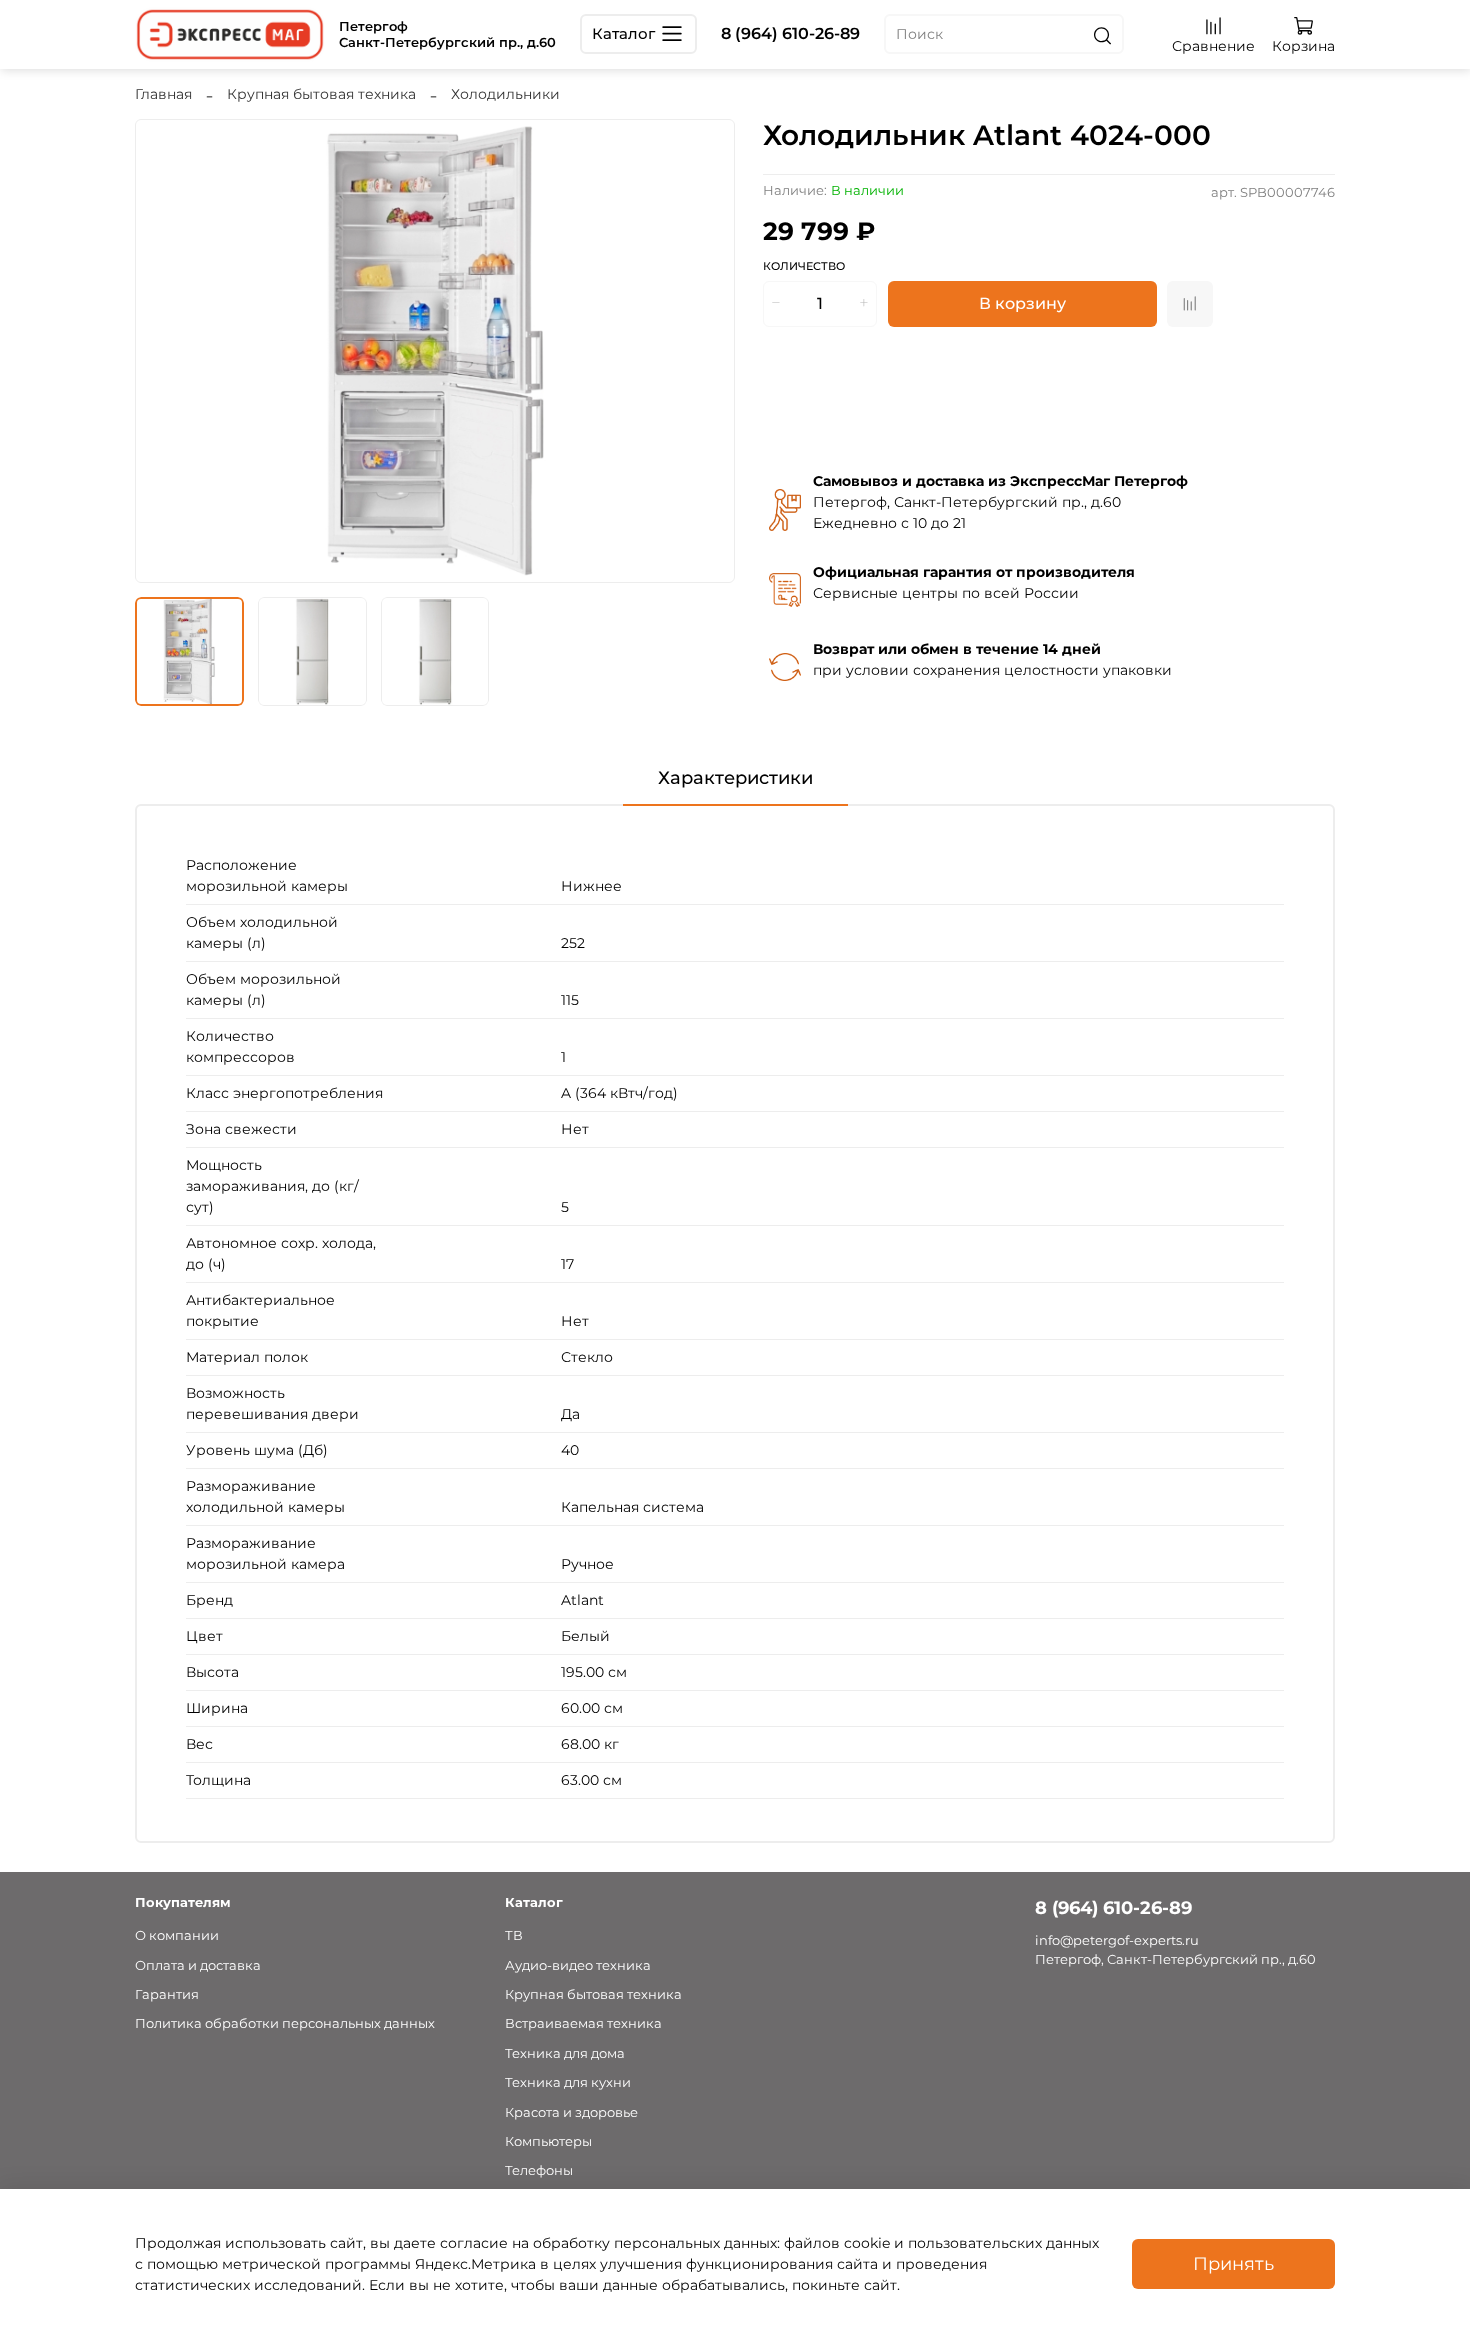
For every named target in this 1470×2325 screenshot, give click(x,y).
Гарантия (167, 1994)
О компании (177, 1935)
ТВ (514, 1935)
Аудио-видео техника (578, 1965)
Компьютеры (548, 2141)
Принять (1233, 2263)
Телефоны (539, 2170)
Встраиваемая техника (583, 2023)
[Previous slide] (163, 351)
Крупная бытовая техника (321, 94)
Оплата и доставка (198, 1965)
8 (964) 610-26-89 (790, 33)
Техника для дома (565, 2053)
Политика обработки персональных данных (285, 2023)
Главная (163, 94)
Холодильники (505, 94)
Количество (804, 266)
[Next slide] (707, 351)
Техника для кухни (568, 2082)
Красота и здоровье (571, 2112)
